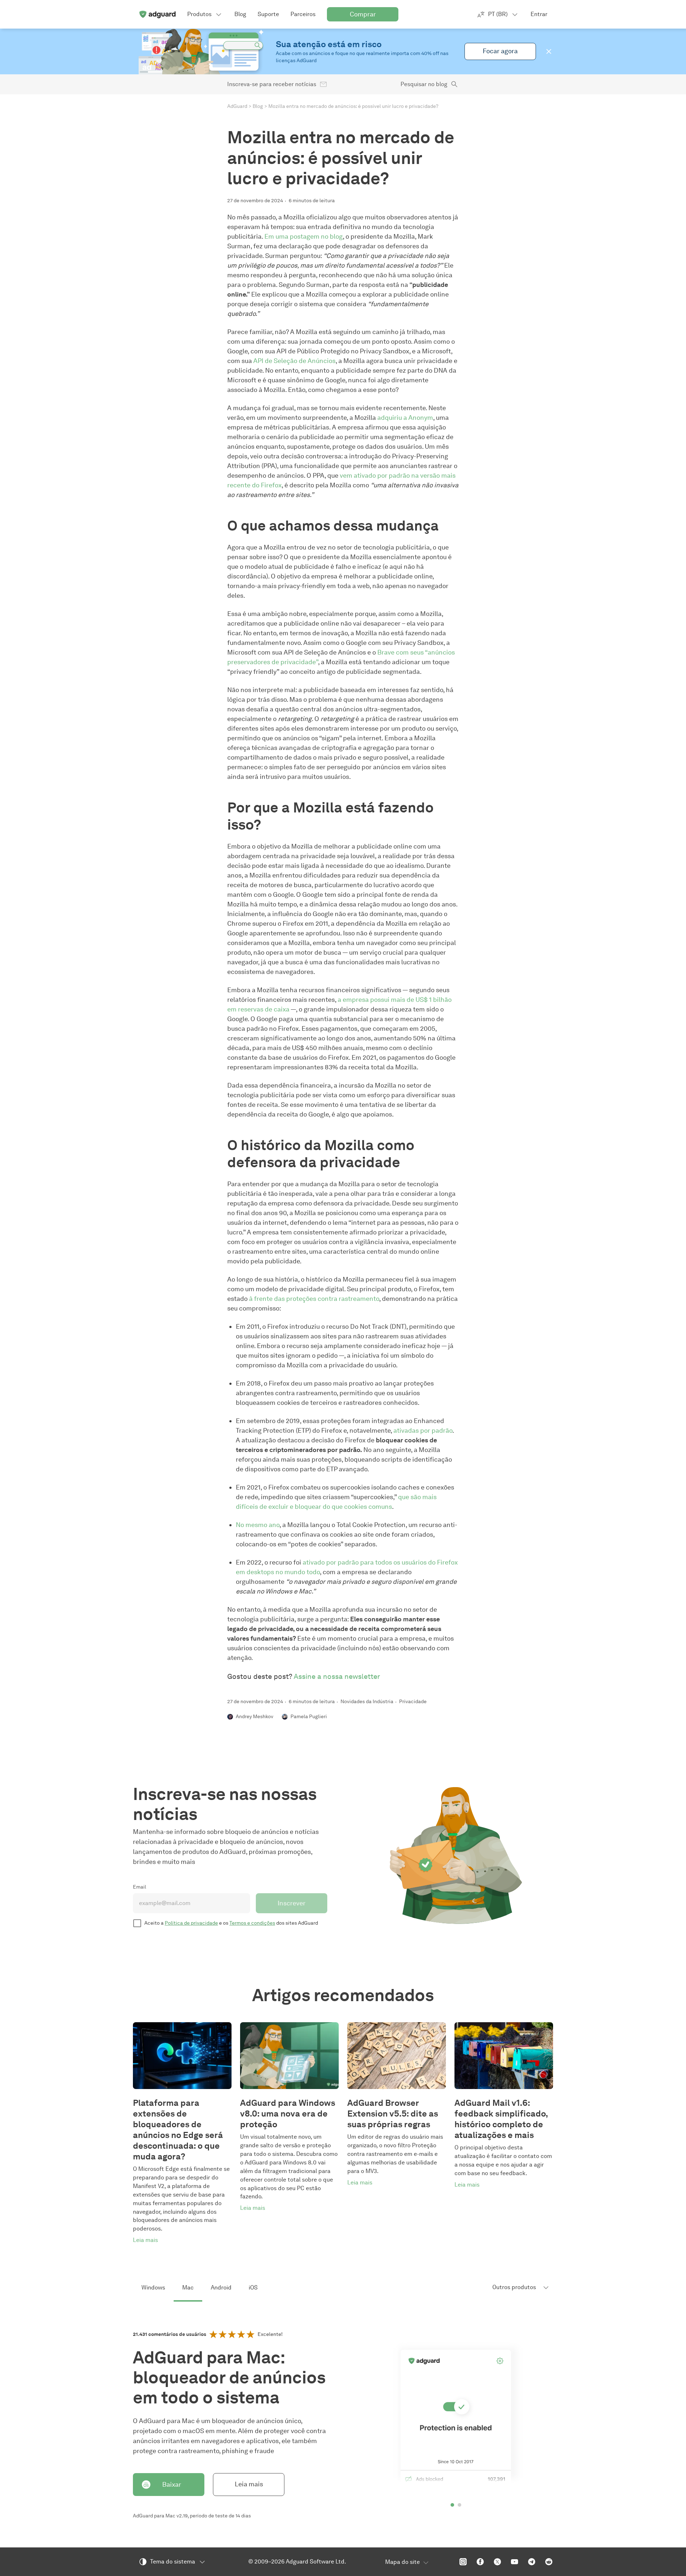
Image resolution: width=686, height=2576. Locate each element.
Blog (258, 106)
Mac (188, 2287)
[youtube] (514, 2562)
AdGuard (237, 106)
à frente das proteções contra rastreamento (314, 1299)
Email (140, 1887)
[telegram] (532, 2562)
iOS (253, 2287)
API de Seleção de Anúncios (294, 361)
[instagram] (463, 2562)
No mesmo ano (258, 1525)
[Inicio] (157, 14)
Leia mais (249, 2484)
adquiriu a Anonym (405, 418)
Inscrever (292, 1903)
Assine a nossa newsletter (337, 1676)
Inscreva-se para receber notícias (272, 84)
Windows (153, 2287)
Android (221, 2287)
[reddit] (549, 2562)
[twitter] (497, 2562)
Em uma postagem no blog (304, 237)
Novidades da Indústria (367, 1702)
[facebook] (480, 2562)
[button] (549, 51)
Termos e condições (252, 1923)
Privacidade (413, 1702)
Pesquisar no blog (424, 84)
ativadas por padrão (423, 1431)
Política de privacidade (191, 1923)
